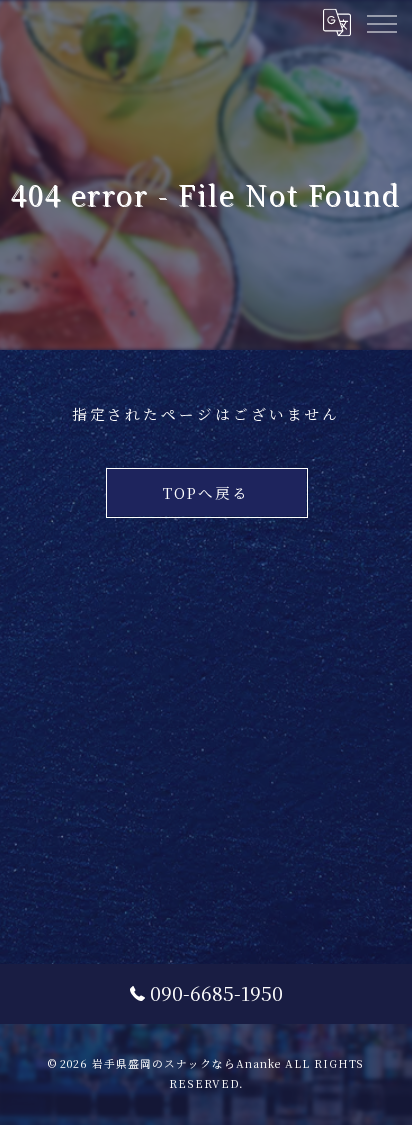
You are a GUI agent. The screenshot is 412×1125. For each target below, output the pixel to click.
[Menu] (381, 22)
